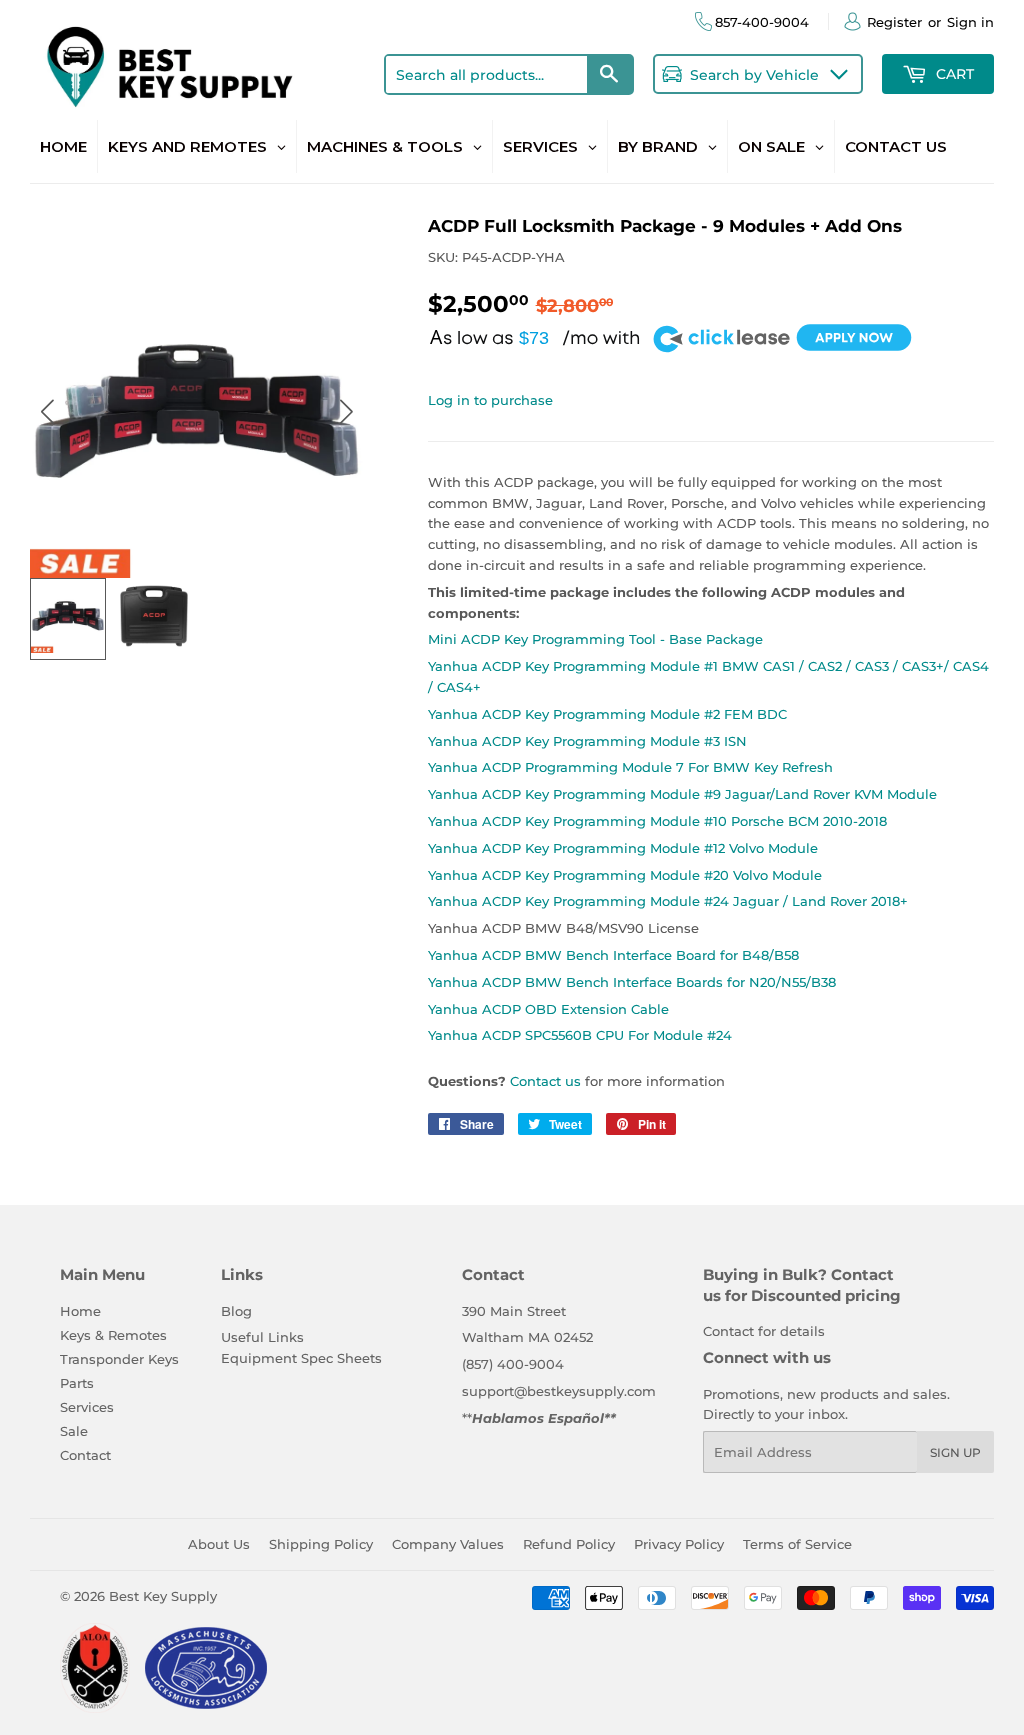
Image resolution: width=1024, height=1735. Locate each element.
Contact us (545, 1081)
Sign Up (955, 1452)
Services (87, 1407)
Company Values (448, 1544)
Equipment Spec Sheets (301, 1358)
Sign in (970, 22)
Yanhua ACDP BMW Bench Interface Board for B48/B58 (613, 955)
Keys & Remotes (113, 1335)
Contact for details (764, 1331)
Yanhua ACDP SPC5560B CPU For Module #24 (580, 1035)
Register (894, 22)
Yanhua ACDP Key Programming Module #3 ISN (587, 741)
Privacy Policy (679, 1544)
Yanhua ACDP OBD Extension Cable (548, 1009)
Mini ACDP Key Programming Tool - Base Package (595, 639)
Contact (85, 1455)
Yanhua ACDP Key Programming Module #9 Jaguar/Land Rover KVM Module (682, 794)
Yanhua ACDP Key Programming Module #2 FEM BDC (607, 714)
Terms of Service (797, 1544)
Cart (953, 74)
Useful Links (262, 1337)
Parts (77, 1383)
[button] (346, 411)
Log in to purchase (490, 400)
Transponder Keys (119, 1359)
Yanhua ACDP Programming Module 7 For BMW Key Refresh (630, 767)
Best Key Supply (163, 1596)
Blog (236, 1311)
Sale (74, 1431)
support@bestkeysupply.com (559, 1391)
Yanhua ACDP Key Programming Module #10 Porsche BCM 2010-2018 (657, 821)
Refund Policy (569, 1544)
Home (80, 1311)
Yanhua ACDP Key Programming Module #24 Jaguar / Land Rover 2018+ (668, 901)
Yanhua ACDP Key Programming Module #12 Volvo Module (623, 848)
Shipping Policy (321, 1544)
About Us (219, 1544)
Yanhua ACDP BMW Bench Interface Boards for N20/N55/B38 (632, 982)
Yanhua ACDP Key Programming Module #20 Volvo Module (625, 875)
